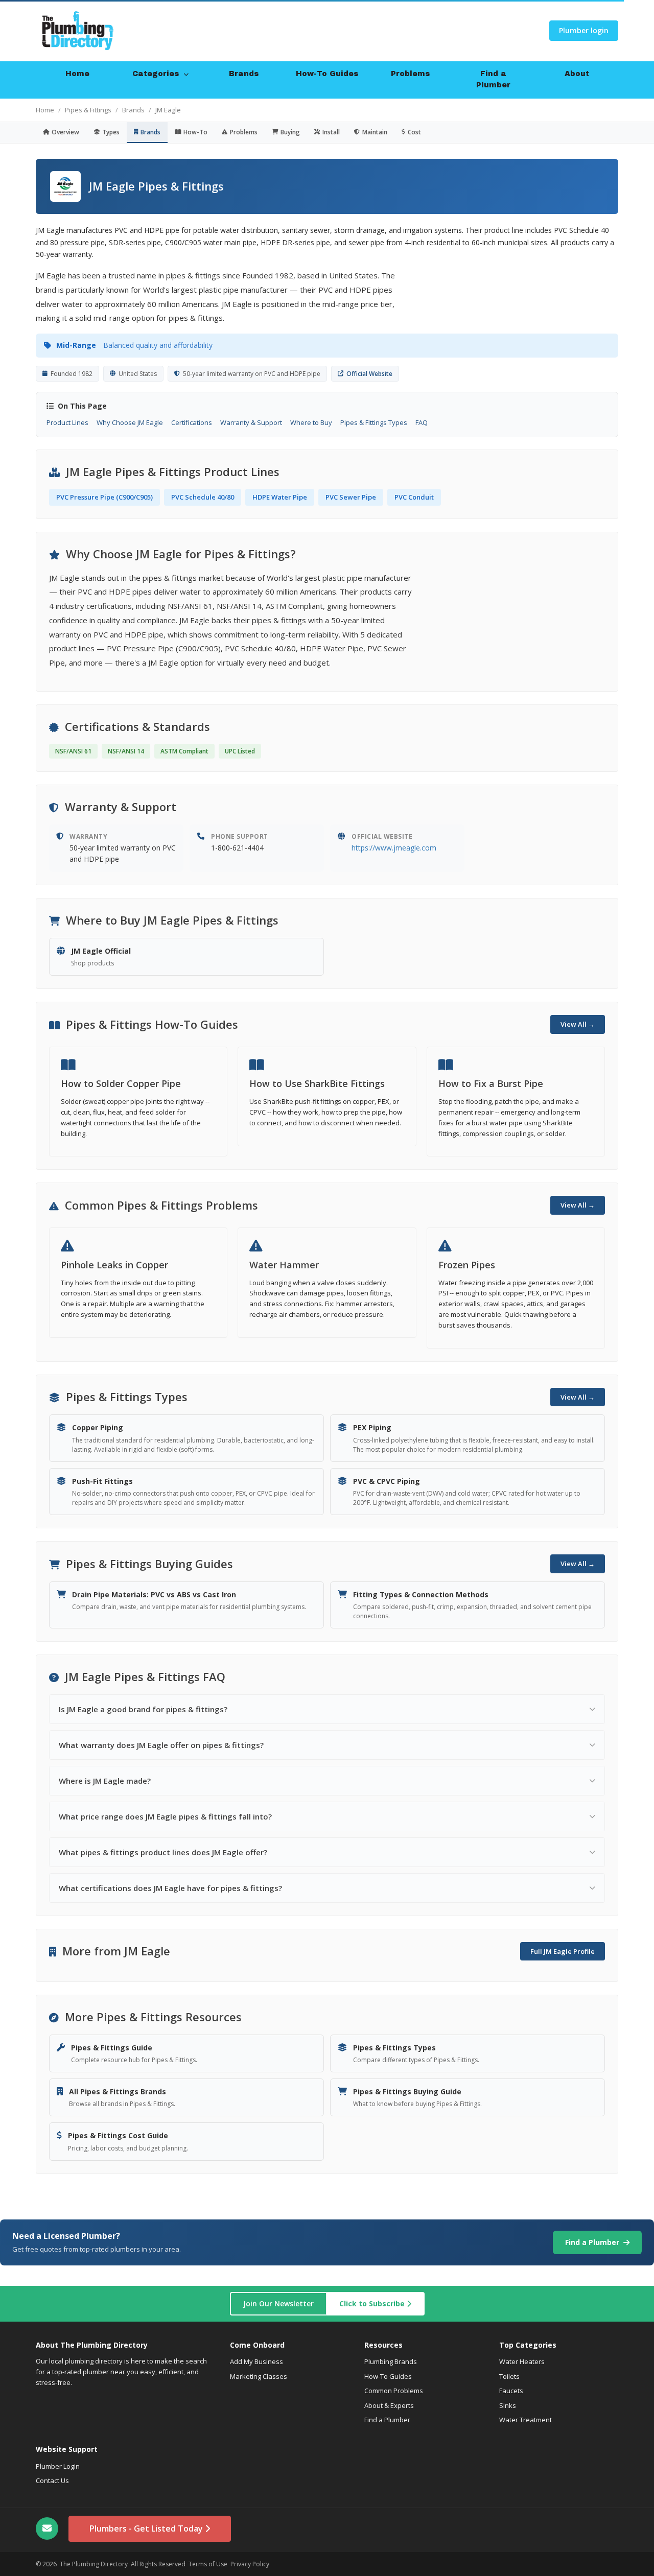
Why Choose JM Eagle (130, 422)
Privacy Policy (250, 2564)
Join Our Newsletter (278, 2303)
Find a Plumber (493, 79)
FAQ (422, 422)
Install (331, 132)
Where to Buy (311, 422)
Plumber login (584, 30)
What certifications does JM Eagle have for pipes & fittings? (170, 1888)
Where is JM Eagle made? (105, 1781)
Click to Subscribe (373, 2303)
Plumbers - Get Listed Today (147, 2528)
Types (111, 132)
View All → (578, 1024)
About (577, 74)
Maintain (375, 132)
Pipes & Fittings (88, 110)
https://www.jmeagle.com (394, 848)
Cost (414, 132)
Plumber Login (58, 2466)
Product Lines (67, 422)
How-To (195, 132)
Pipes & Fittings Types (374, 422)
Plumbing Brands (391, 2361)
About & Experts (389, 2405)
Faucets (511, 2391)
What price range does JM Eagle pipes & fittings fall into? (165, 1816)
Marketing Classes (259, 2376)
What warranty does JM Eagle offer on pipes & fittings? (161, 1745)
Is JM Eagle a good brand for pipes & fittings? (143, 1709)
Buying (290, 132)
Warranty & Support (251, 422)
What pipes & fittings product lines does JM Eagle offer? (163, 1852)
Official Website (369, 374)
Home (77, 74)
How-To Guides (327, 74)
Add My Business (256, 2361)
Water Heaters (522, 2361)
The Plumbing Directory (94, 2564)
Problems (410, 74)
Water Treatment (525, 2420)
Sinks (508, 2405)
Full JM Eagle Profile (563, 1951)
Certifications (192, 422)
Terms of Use (208, 2564)
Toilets (509, 2376)
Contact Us (52, 2480)
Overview (65, 132)
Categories (157, 74)
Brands (244, 74)
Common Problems (394, 2391)
